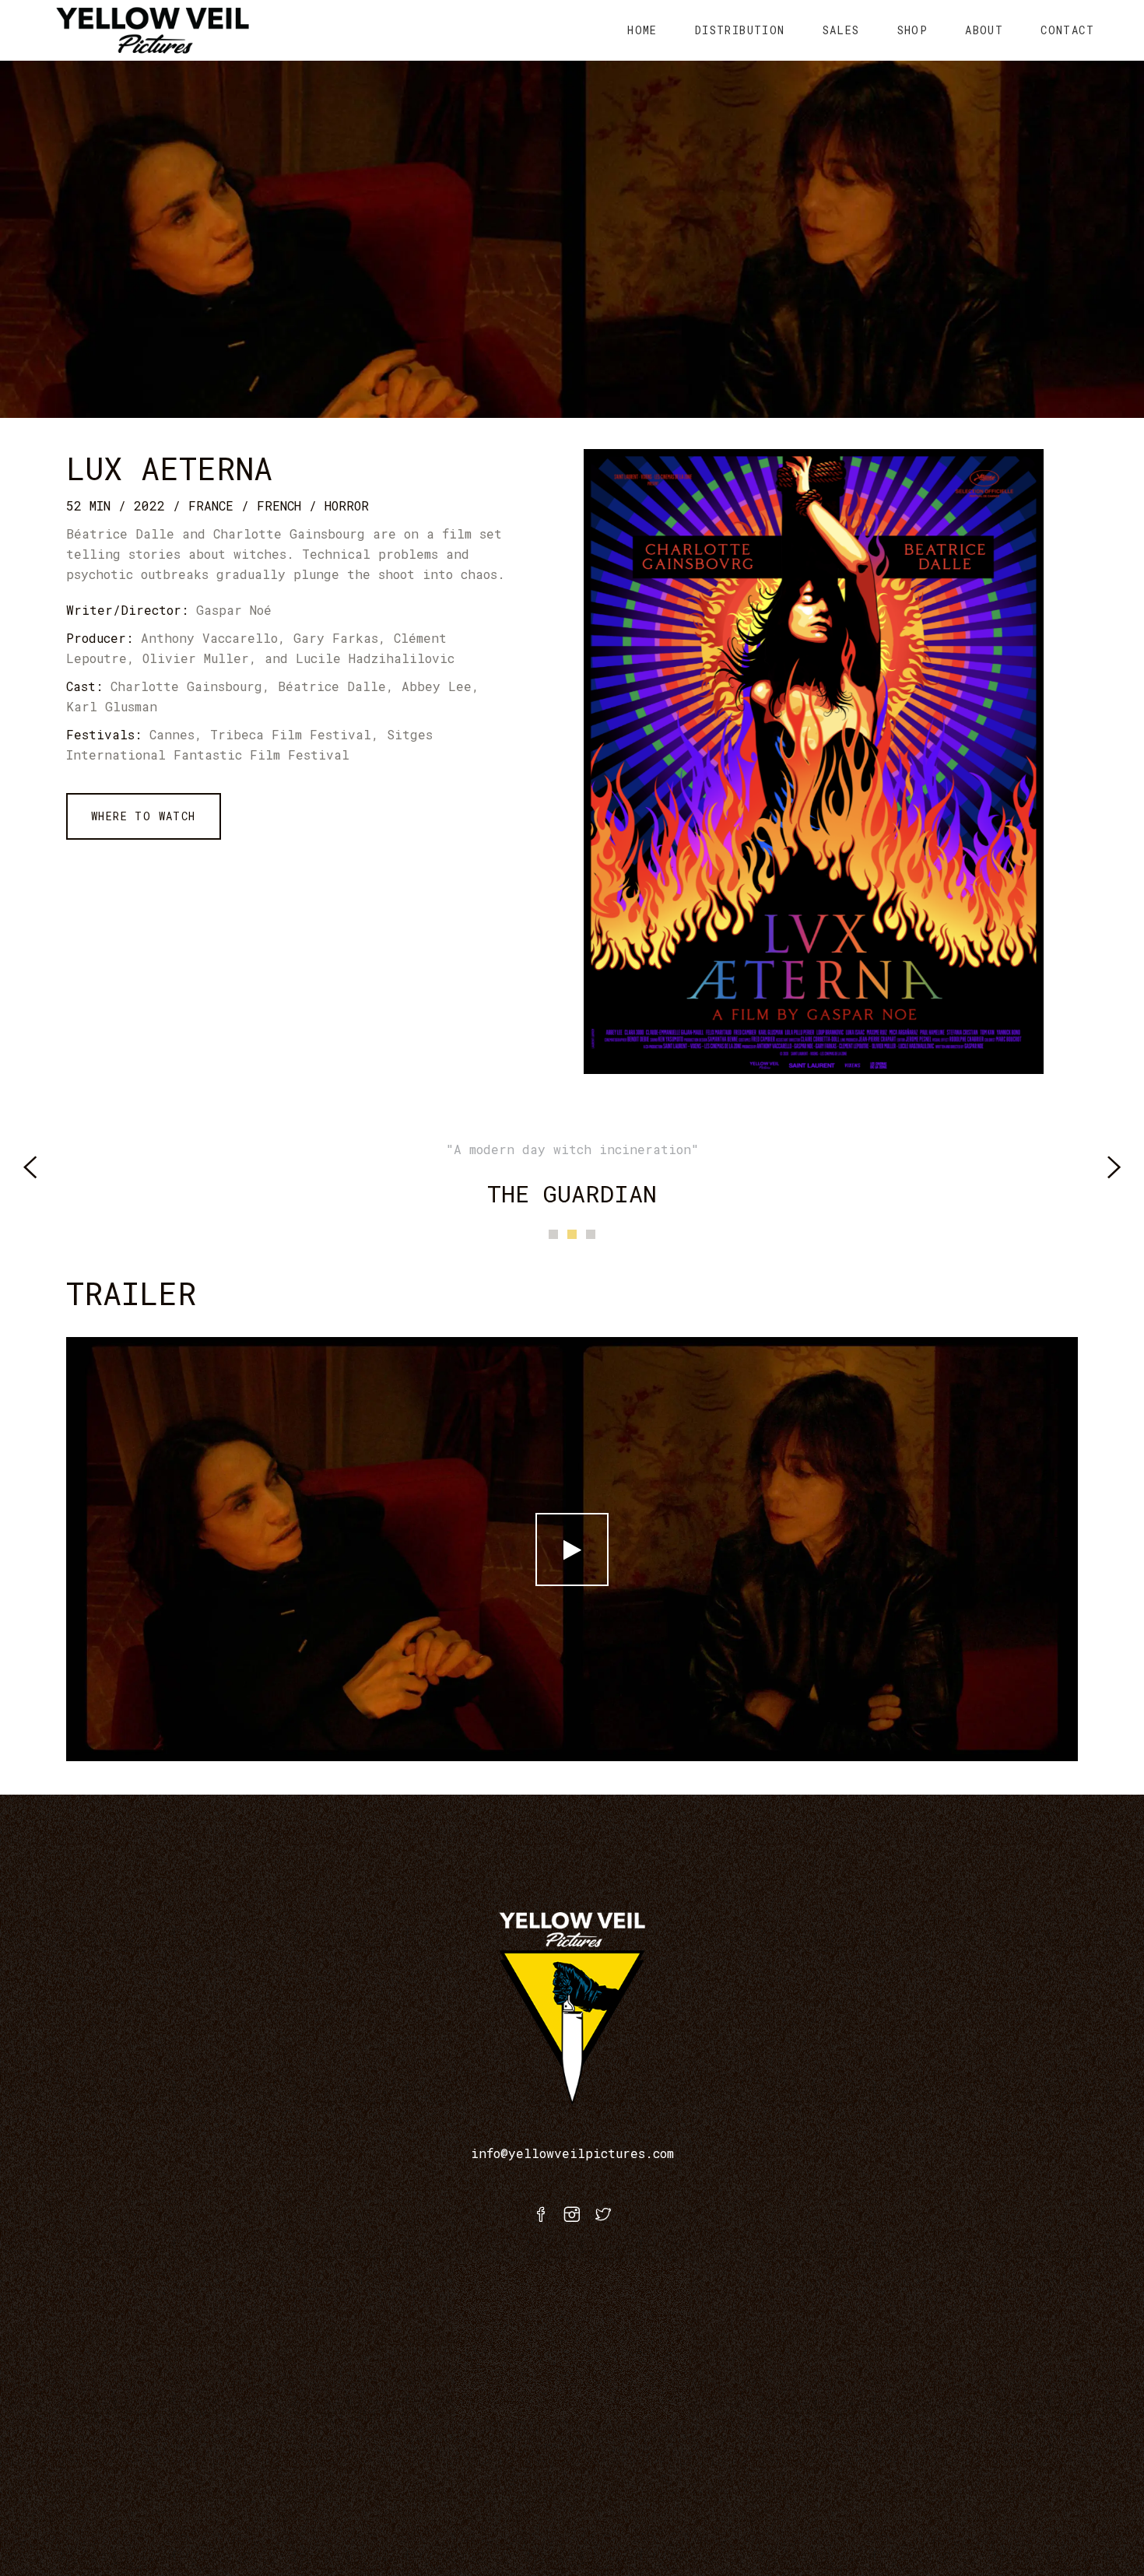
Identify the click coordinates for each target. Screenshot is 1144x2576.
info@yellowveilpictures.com (572, 2153)
